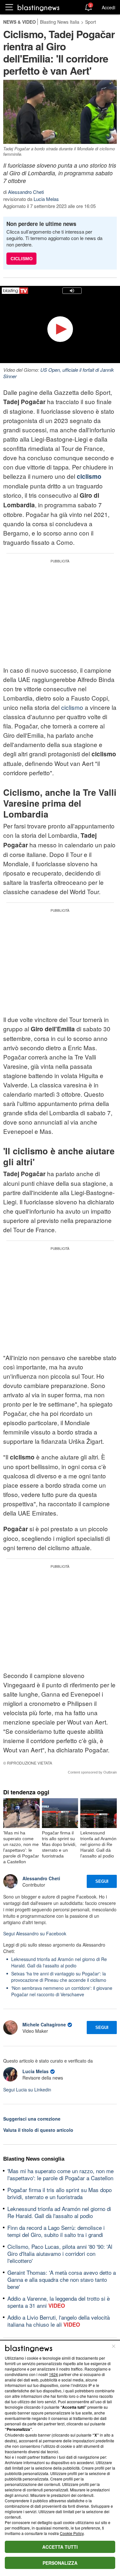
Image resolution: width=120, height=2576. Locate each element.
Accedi (108, 7)
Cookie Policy (72, 2533)
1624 (53, 2374)
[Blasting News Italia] (39, 8)
